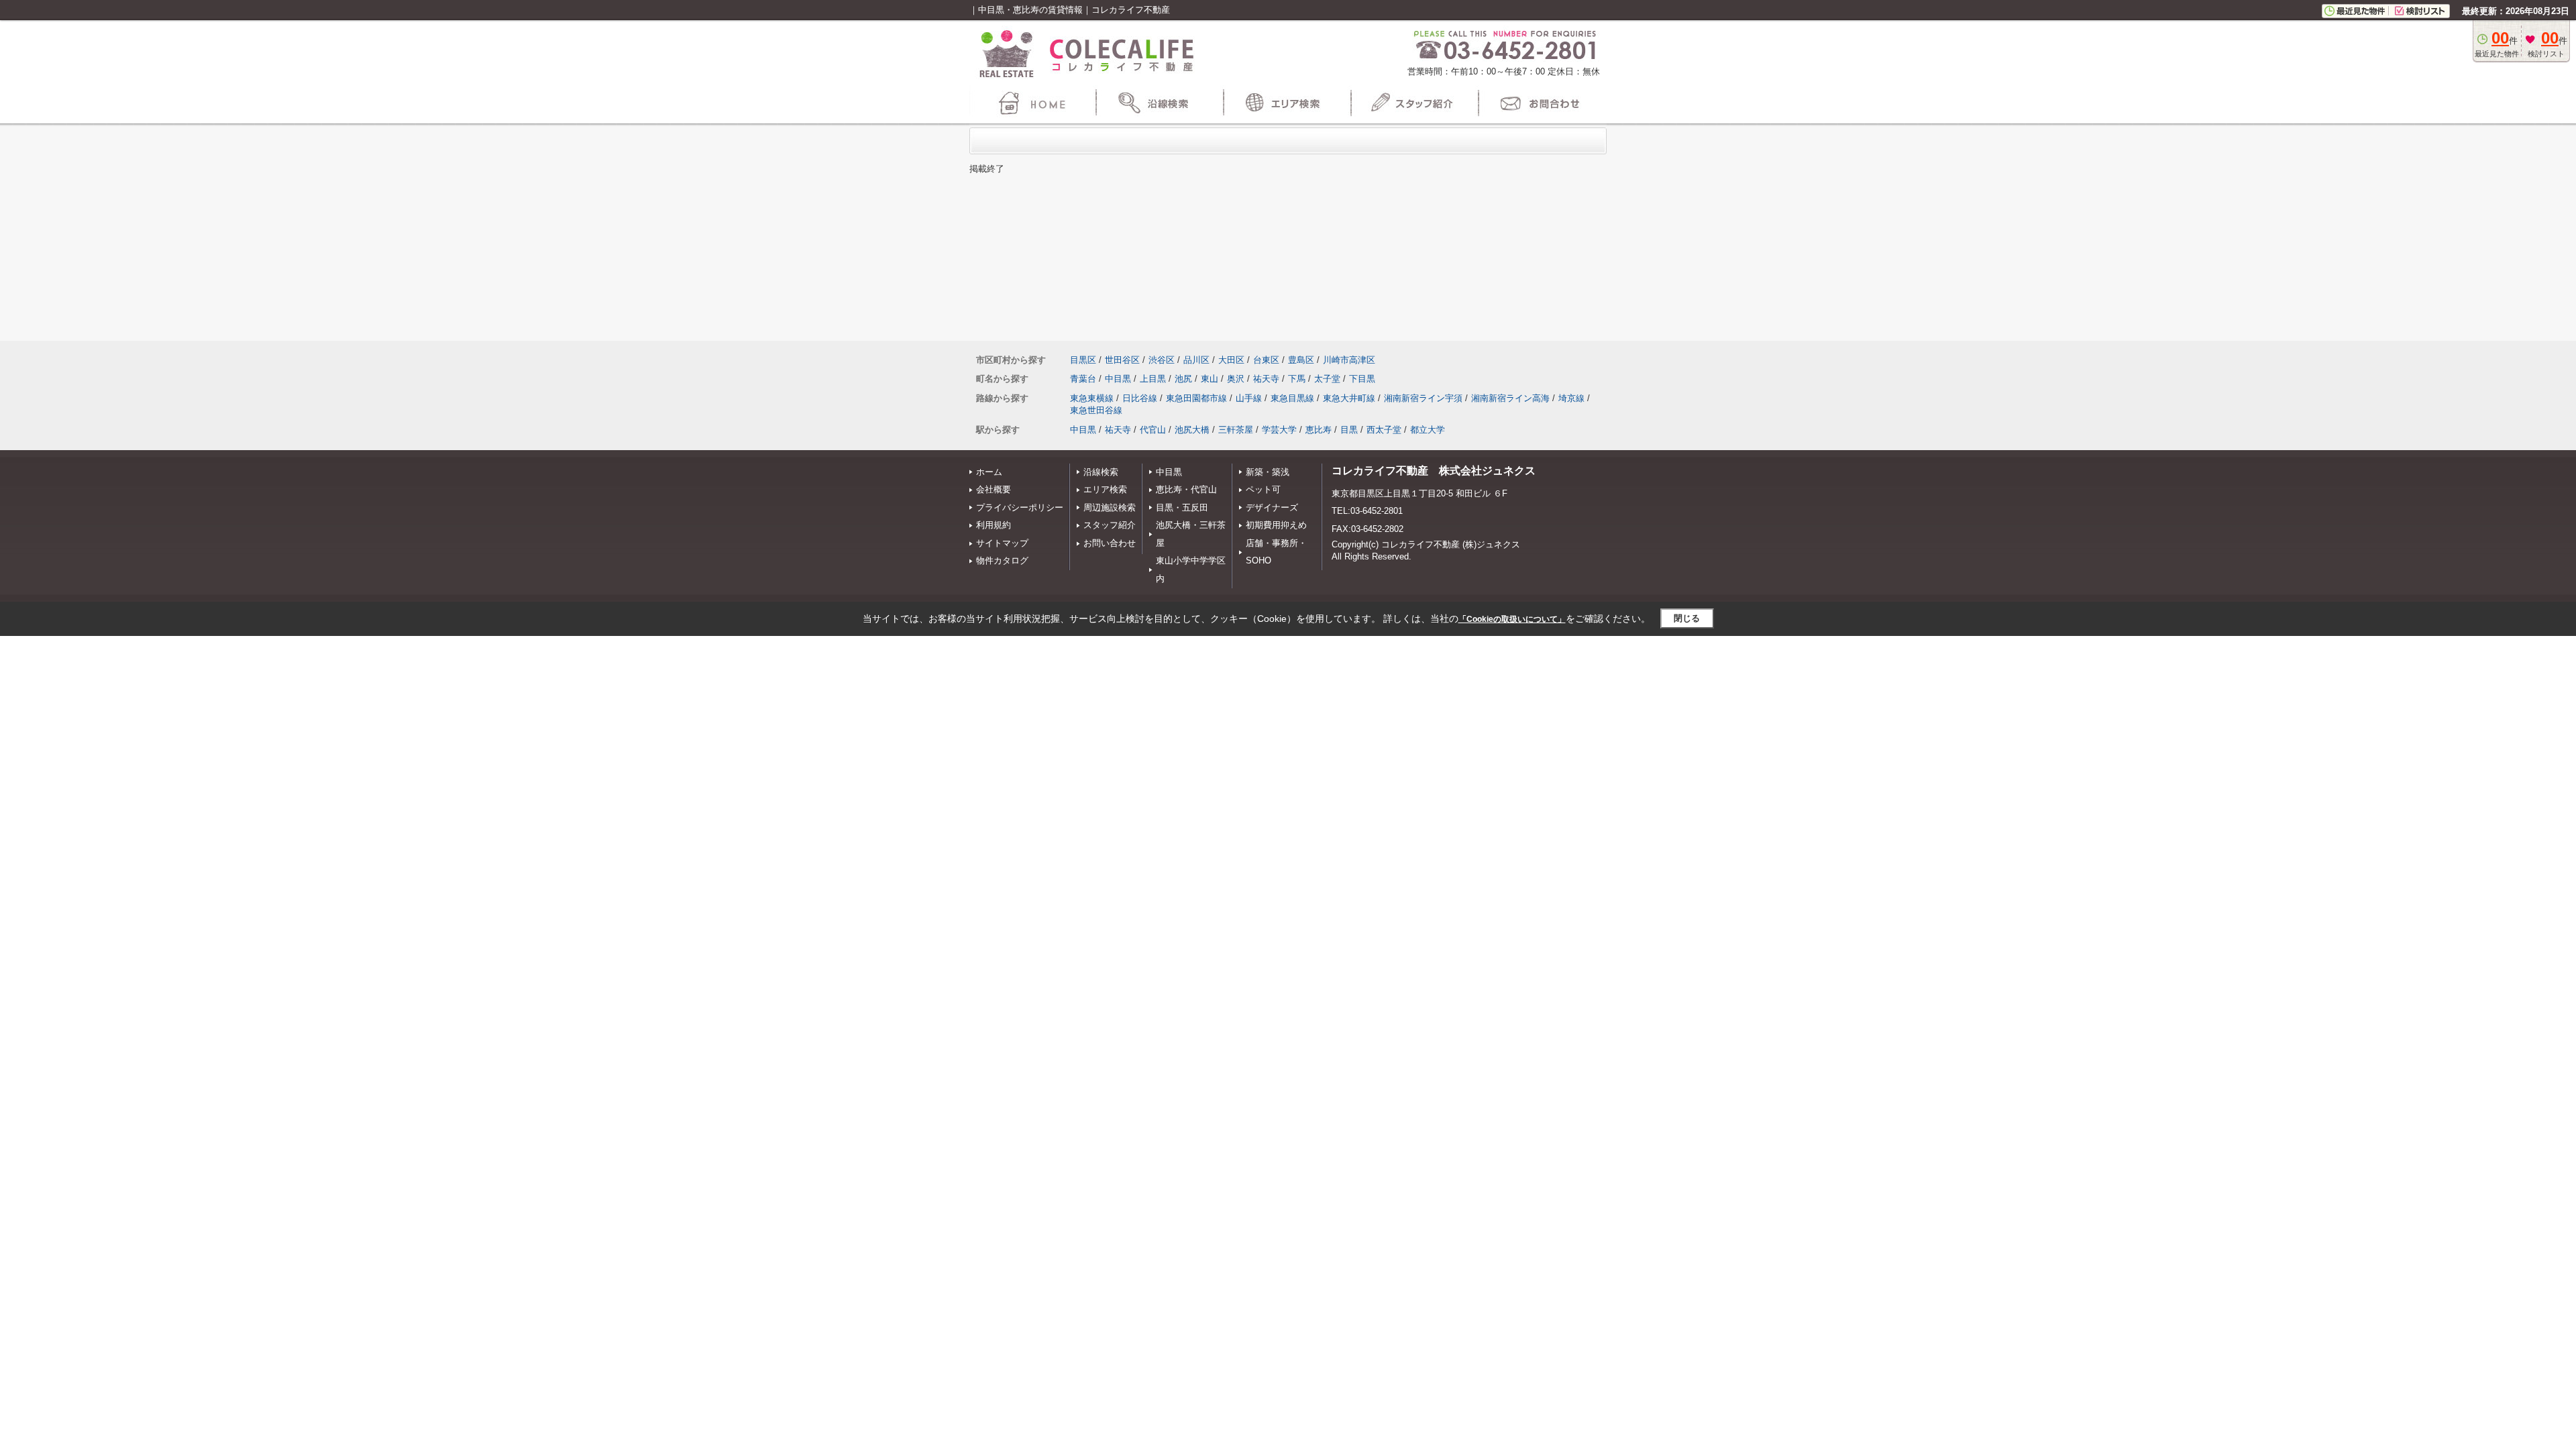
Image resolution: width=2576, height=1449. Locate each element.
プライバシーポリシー (1020, 507)
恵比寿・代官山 (1186, 489)
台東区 (1266, 360)
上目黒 (1153, 379)
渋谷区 (1162, 360)
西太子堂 (1384, 430)
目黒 (1349, 430)
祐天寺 (1266, 379)
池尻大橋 (1192, 430)
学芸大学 (1279, 430)
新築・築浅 (1268, 472)
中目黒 (1118, 379)
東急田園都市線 (1196, 398)
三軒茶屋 (1236, 430)
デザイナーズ (1272, 507)
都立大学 (1428, 430)
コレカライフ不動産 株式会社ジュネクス (1434, 471)
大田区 (1231, 360)
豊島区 (1301, 360)
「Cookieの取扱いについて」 (1512, 619)
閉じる (1687, 618)
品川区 (1196, 360)
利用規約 (994, 525)
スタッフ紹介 (1110, 525)
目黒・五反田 (1182, 507)
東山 (1210, 379)
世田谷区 (1122, 360)
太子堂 (1327, 379)
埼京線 (1571, 398)
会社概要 (994, 489)
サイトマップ (1002, 543)
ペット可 (1263, 489)
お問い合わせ (1110, 543)
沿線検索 (1101, 472)
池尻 (1183, 379)
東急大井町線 (1349, 398)
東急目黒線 (1292, 398)
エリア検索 (1105, 489)
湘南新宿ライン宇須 (1423, 398)
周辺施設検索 (1110, 507)
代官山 (1153, 430)
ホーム (989, 472)
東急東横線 (1092, 398)
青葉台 (1083, 379)
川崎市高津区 (1349, 360)
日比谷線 (1140, 398)
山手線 (1249, 398)
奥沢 (1236, 379)
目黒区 (1083, 360)
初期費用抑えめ (1276, 525)
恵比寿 (1319, 430)
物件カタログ (1002, 560)
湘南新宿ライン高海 (1510, 398)
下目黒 (1362, 379)
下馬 (1297, 379)
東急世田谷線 (1096, 410)
